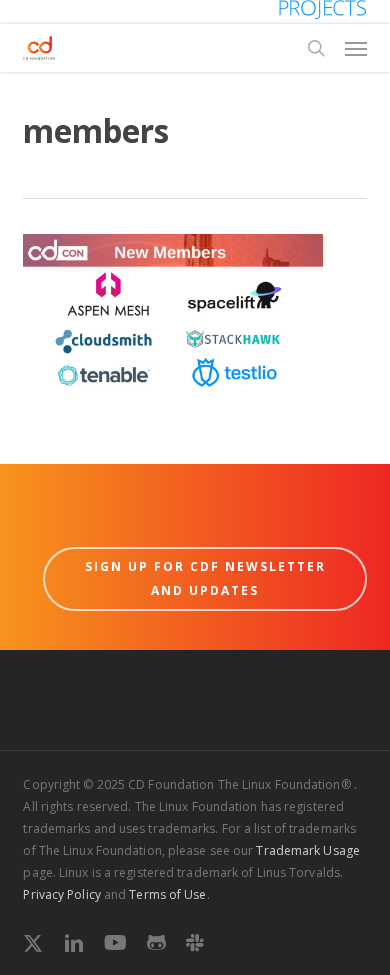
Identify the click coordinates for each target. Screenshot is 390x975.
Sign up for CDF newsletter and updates (205, 578)
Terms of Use (167, 894)
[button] (356, 48)
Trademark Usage (308, 850)
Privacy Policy (61, 894)
